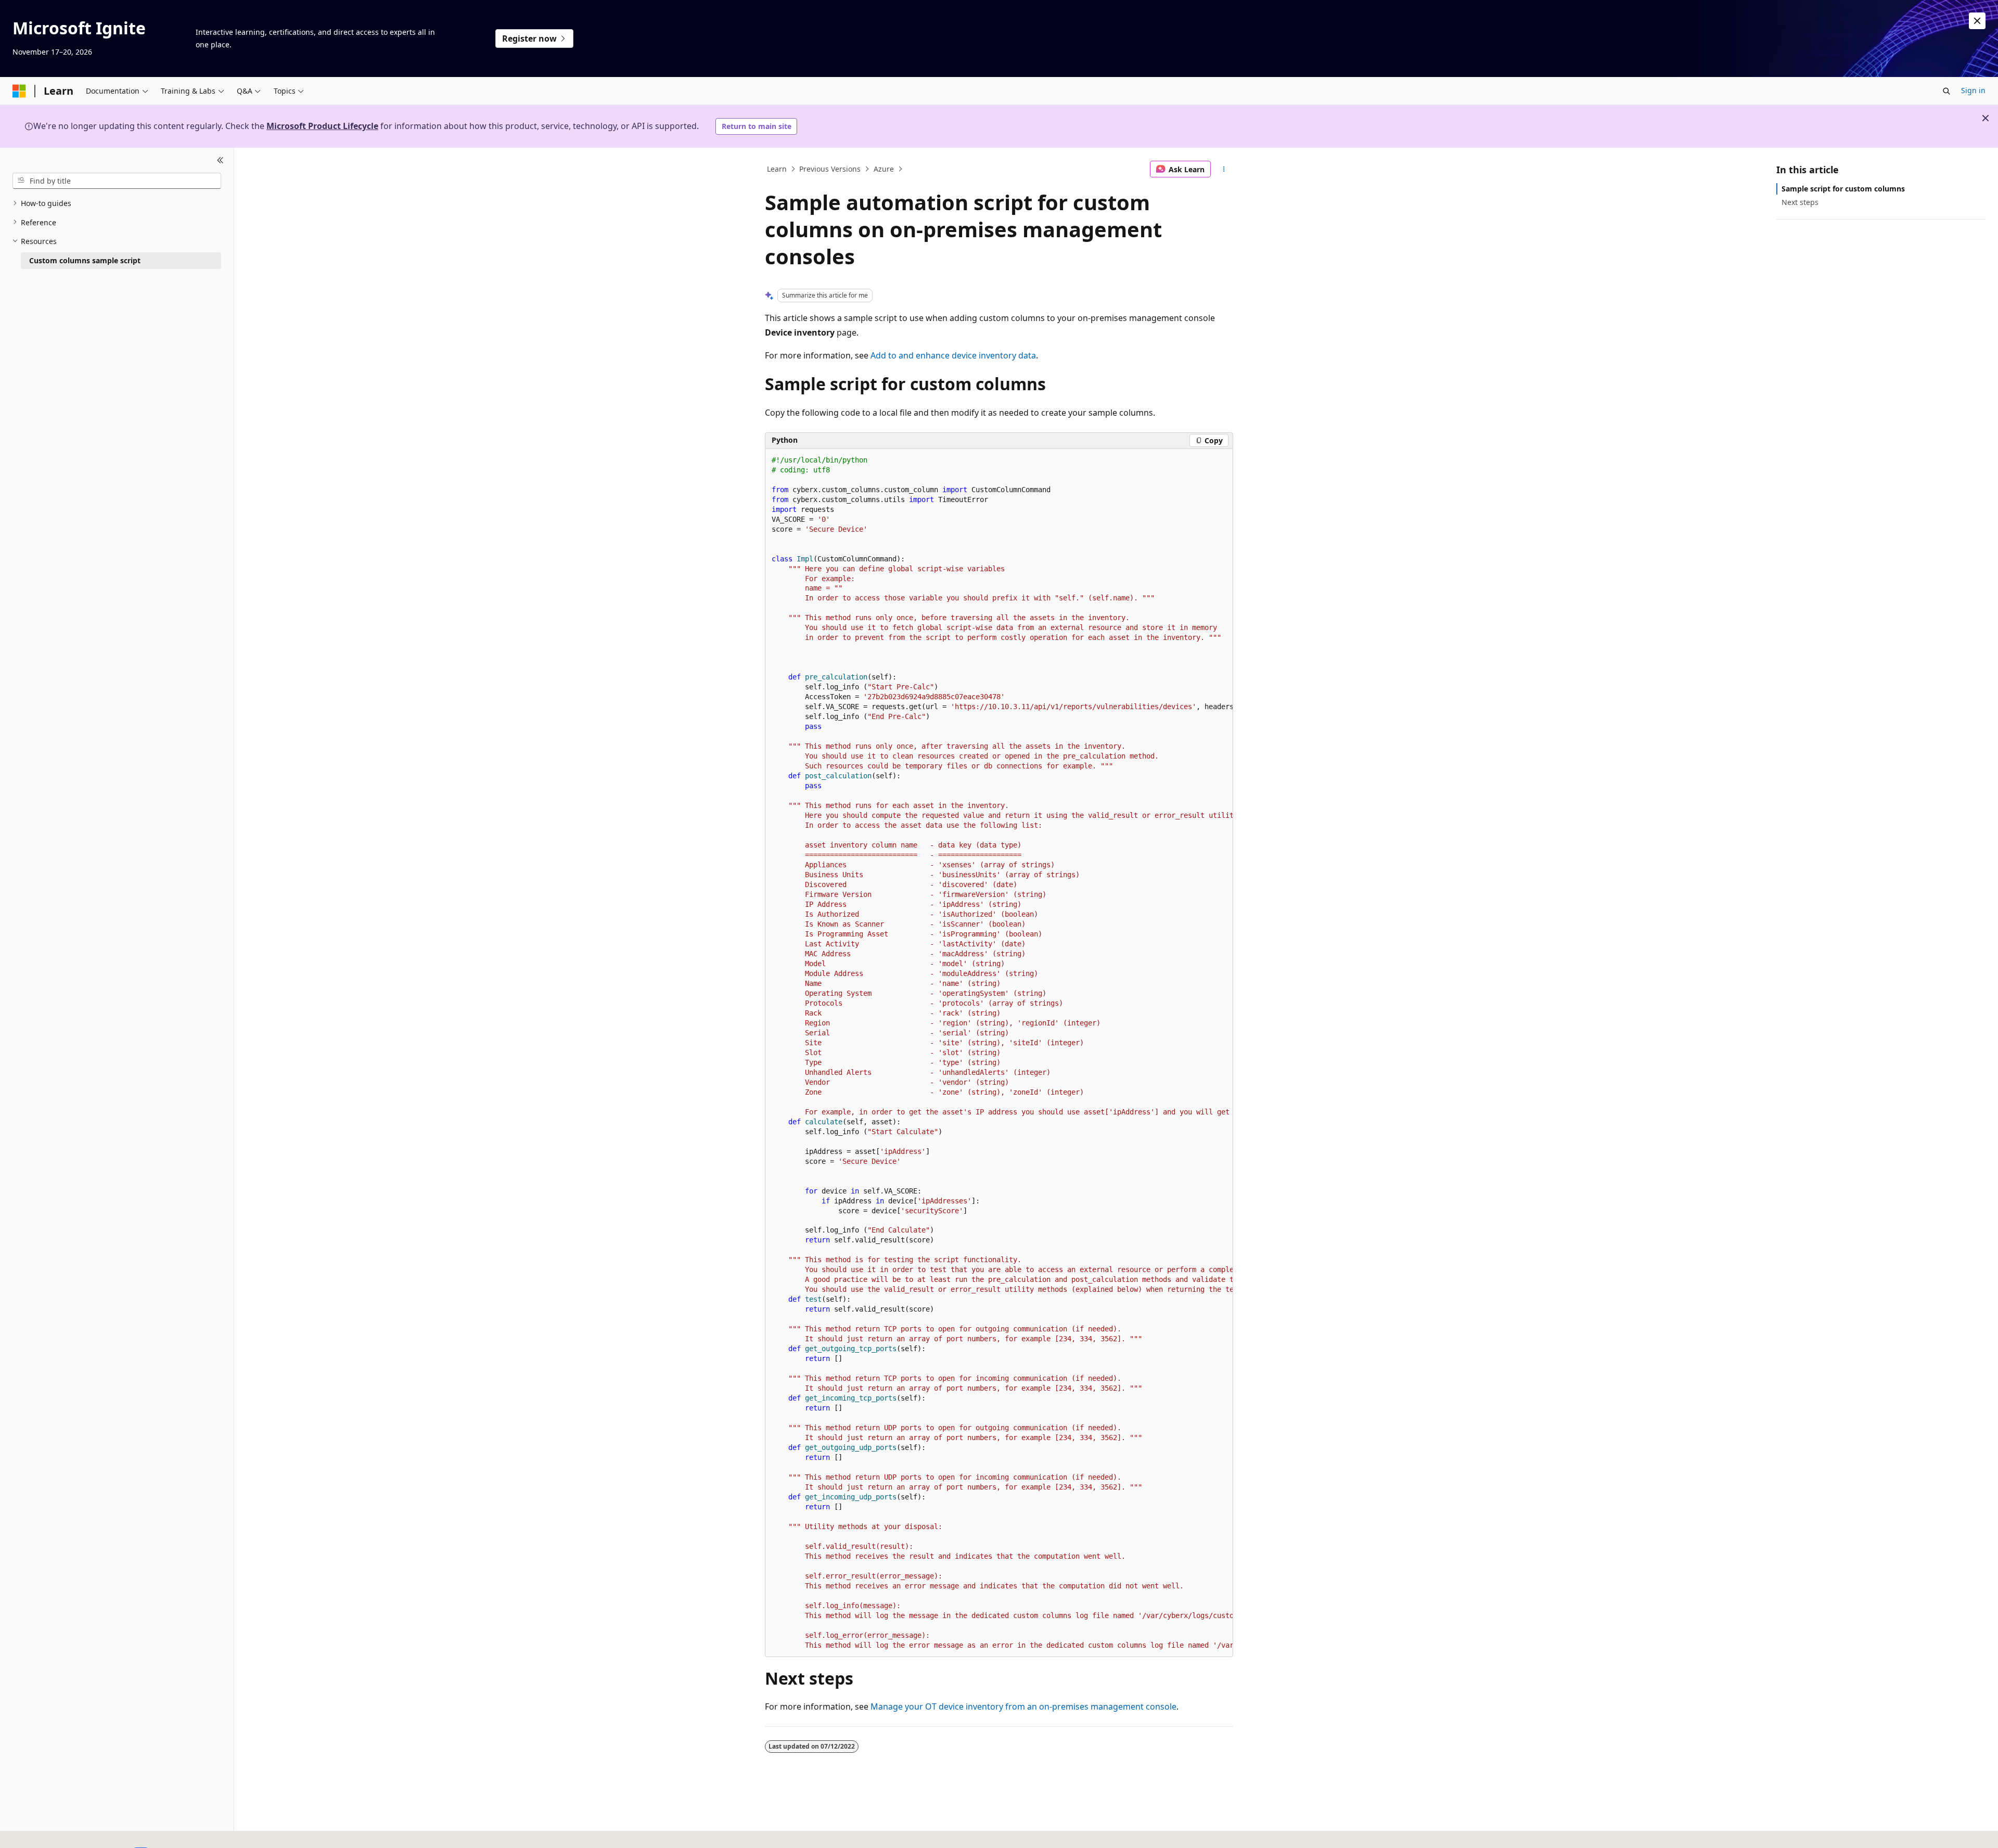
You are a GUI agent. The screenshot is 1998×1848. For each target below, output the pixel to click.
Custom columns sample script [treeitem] (85, 260)
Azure (884, 169)
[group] (999, 1053)
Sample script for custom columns (1843, 189)
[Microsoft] (19, 91)
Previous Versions (830, 169)
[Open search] (1946, 91)
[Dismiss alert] (1977, 21)
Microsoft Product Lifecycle (322, 126)
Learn (777, 169)
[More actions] (1224, 169)
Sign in (1973, 90)
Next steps (1800, 202)
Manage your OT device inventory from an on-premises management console (1023, 1706)
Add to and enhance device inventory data (953, 355)
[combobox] (117, 181)
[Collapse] (220, 160)
